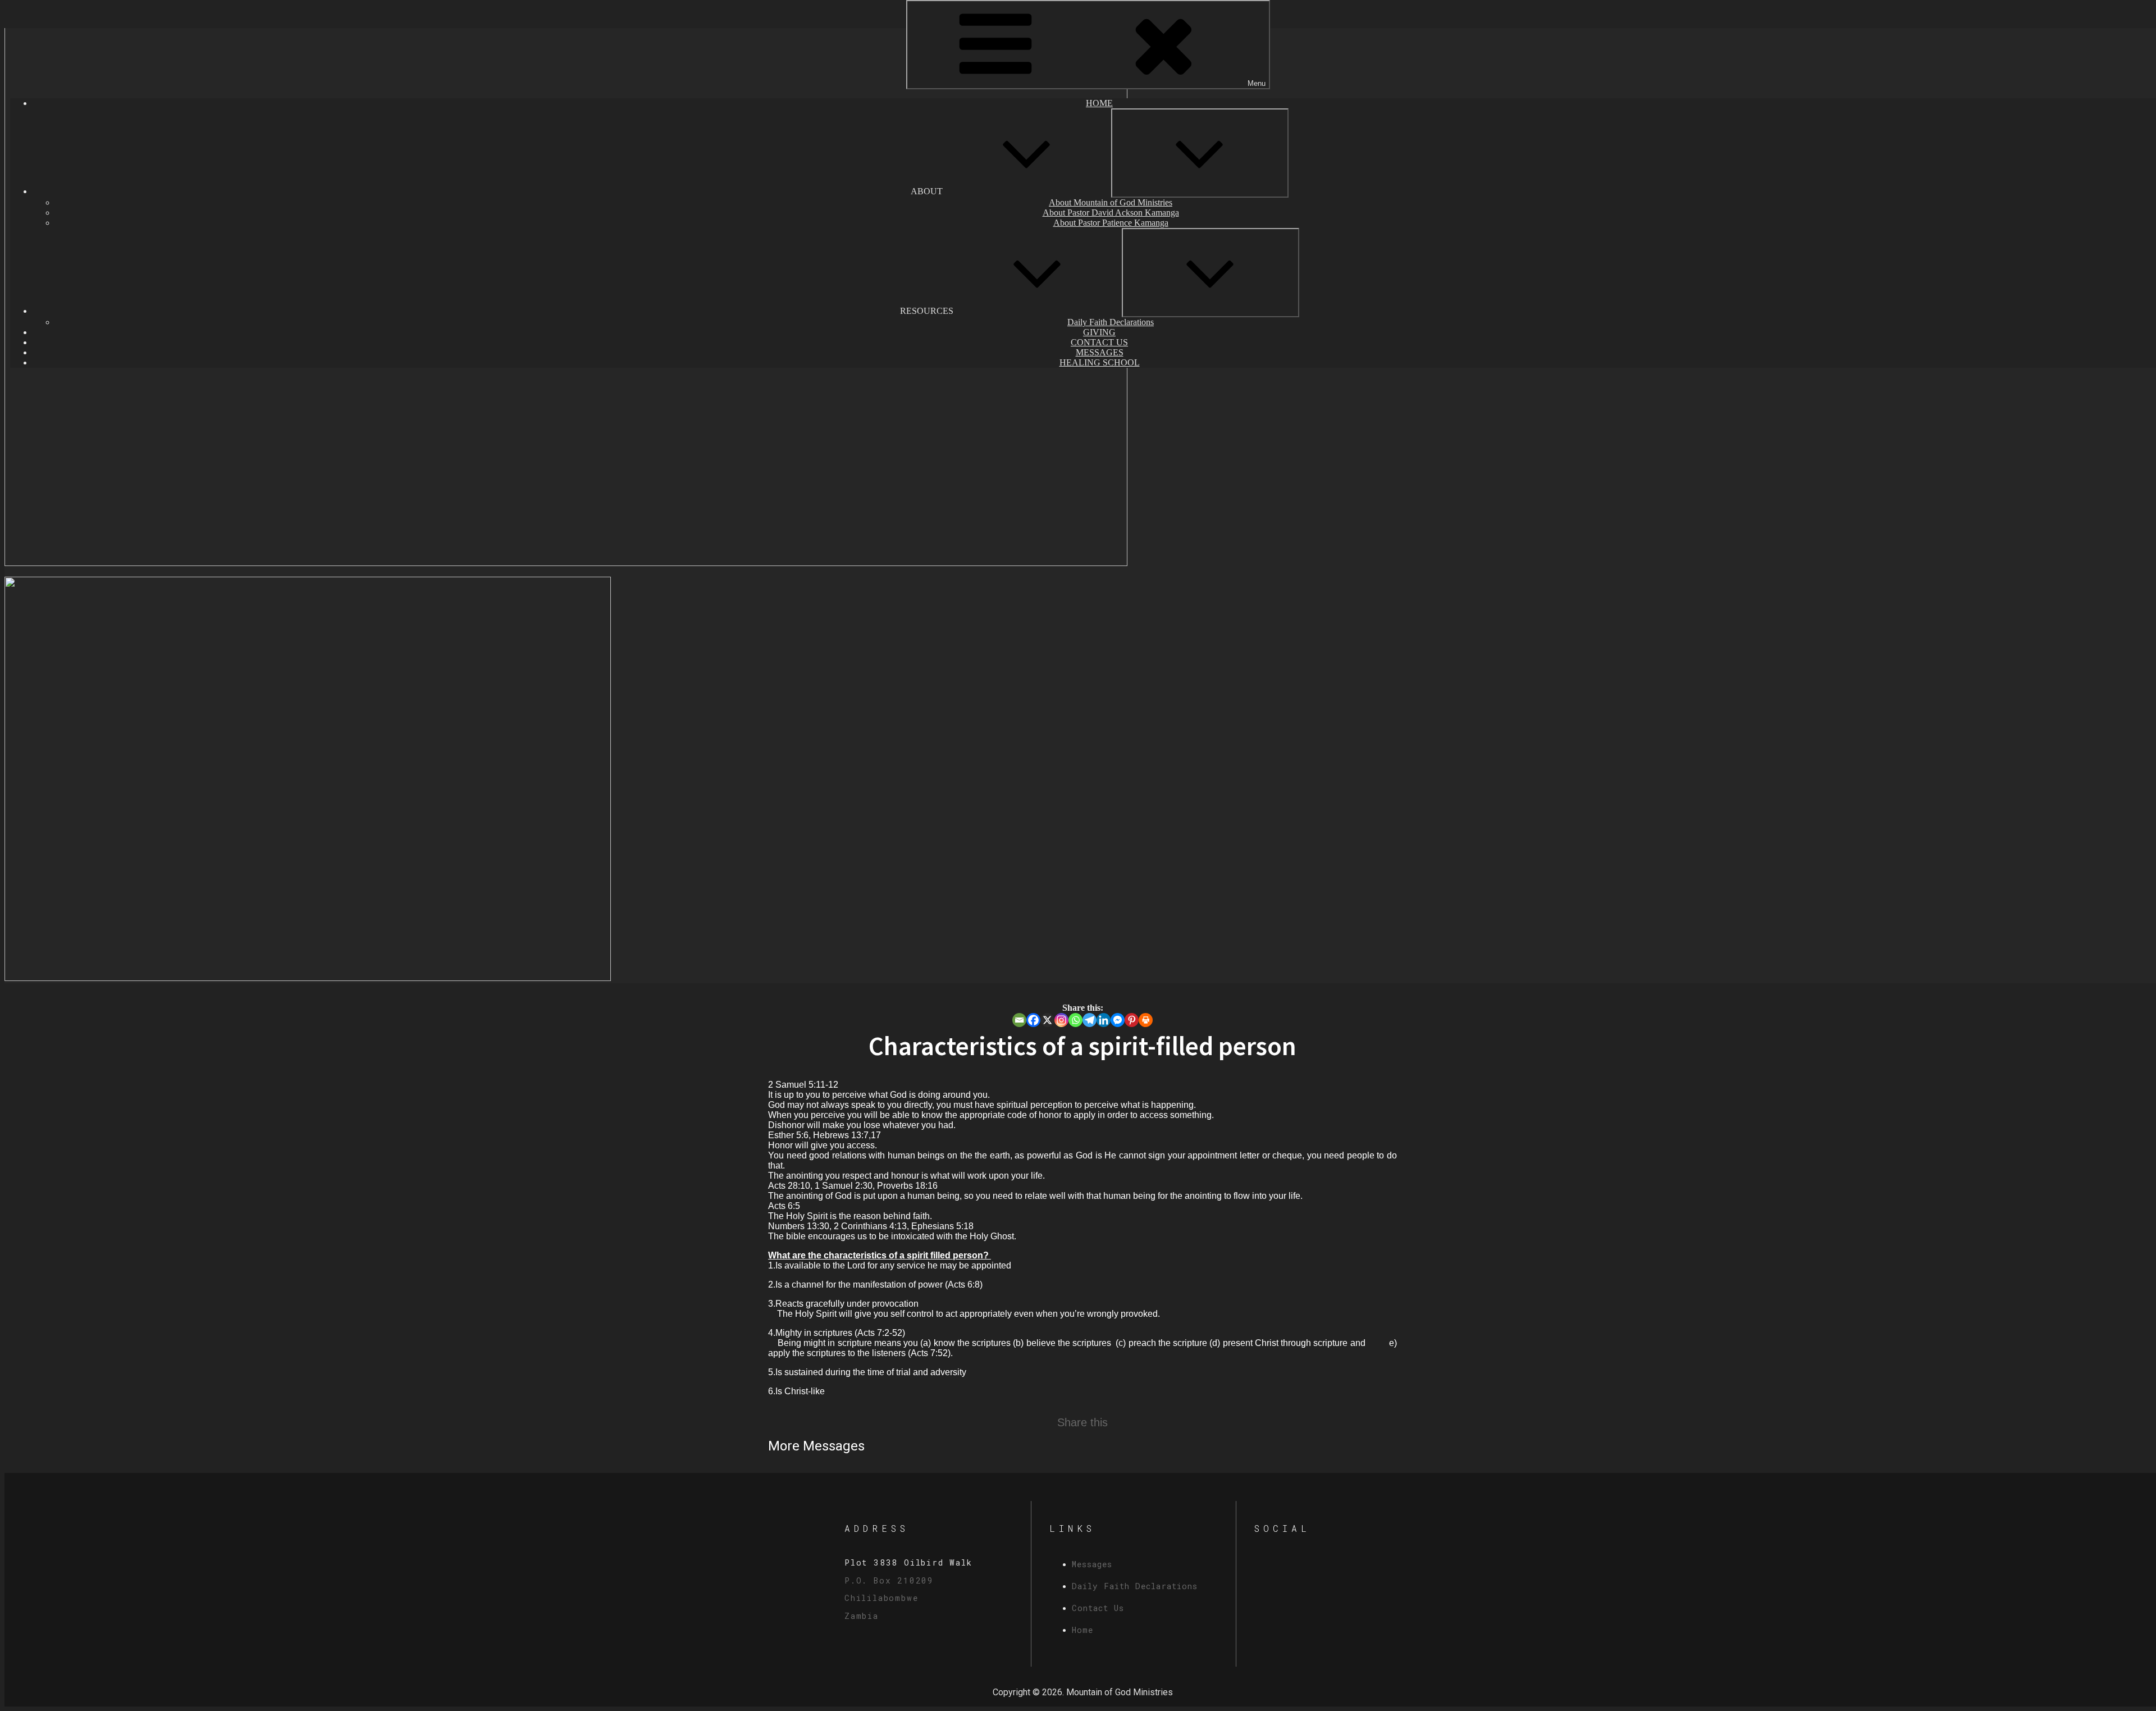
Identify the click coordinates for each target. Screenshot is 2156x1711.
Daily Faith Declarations (1111, 322)
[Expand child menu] (1200, 153)
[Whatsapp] (1075, 1020)
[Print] (1146, 1020)
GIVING (1099, 332)
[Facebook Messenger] (1118, 1020)
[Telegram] (1090, 1020)
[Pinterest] (1132, 1020)
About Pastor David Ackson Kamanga (1111, 213)
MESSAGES (1100, 352)
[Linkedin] (1104, 1020)
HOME (1099, 103)
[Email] (1019, 1020)
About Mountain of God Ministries (1111, 202)
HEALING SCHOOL (1100, 362)
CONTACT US (1099, 342)
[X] (1047, 1020)
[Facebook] (1033, 1020)
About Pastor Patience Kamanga (1111, 223)
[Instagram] (1061, 1020)
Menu (1257, 83)
